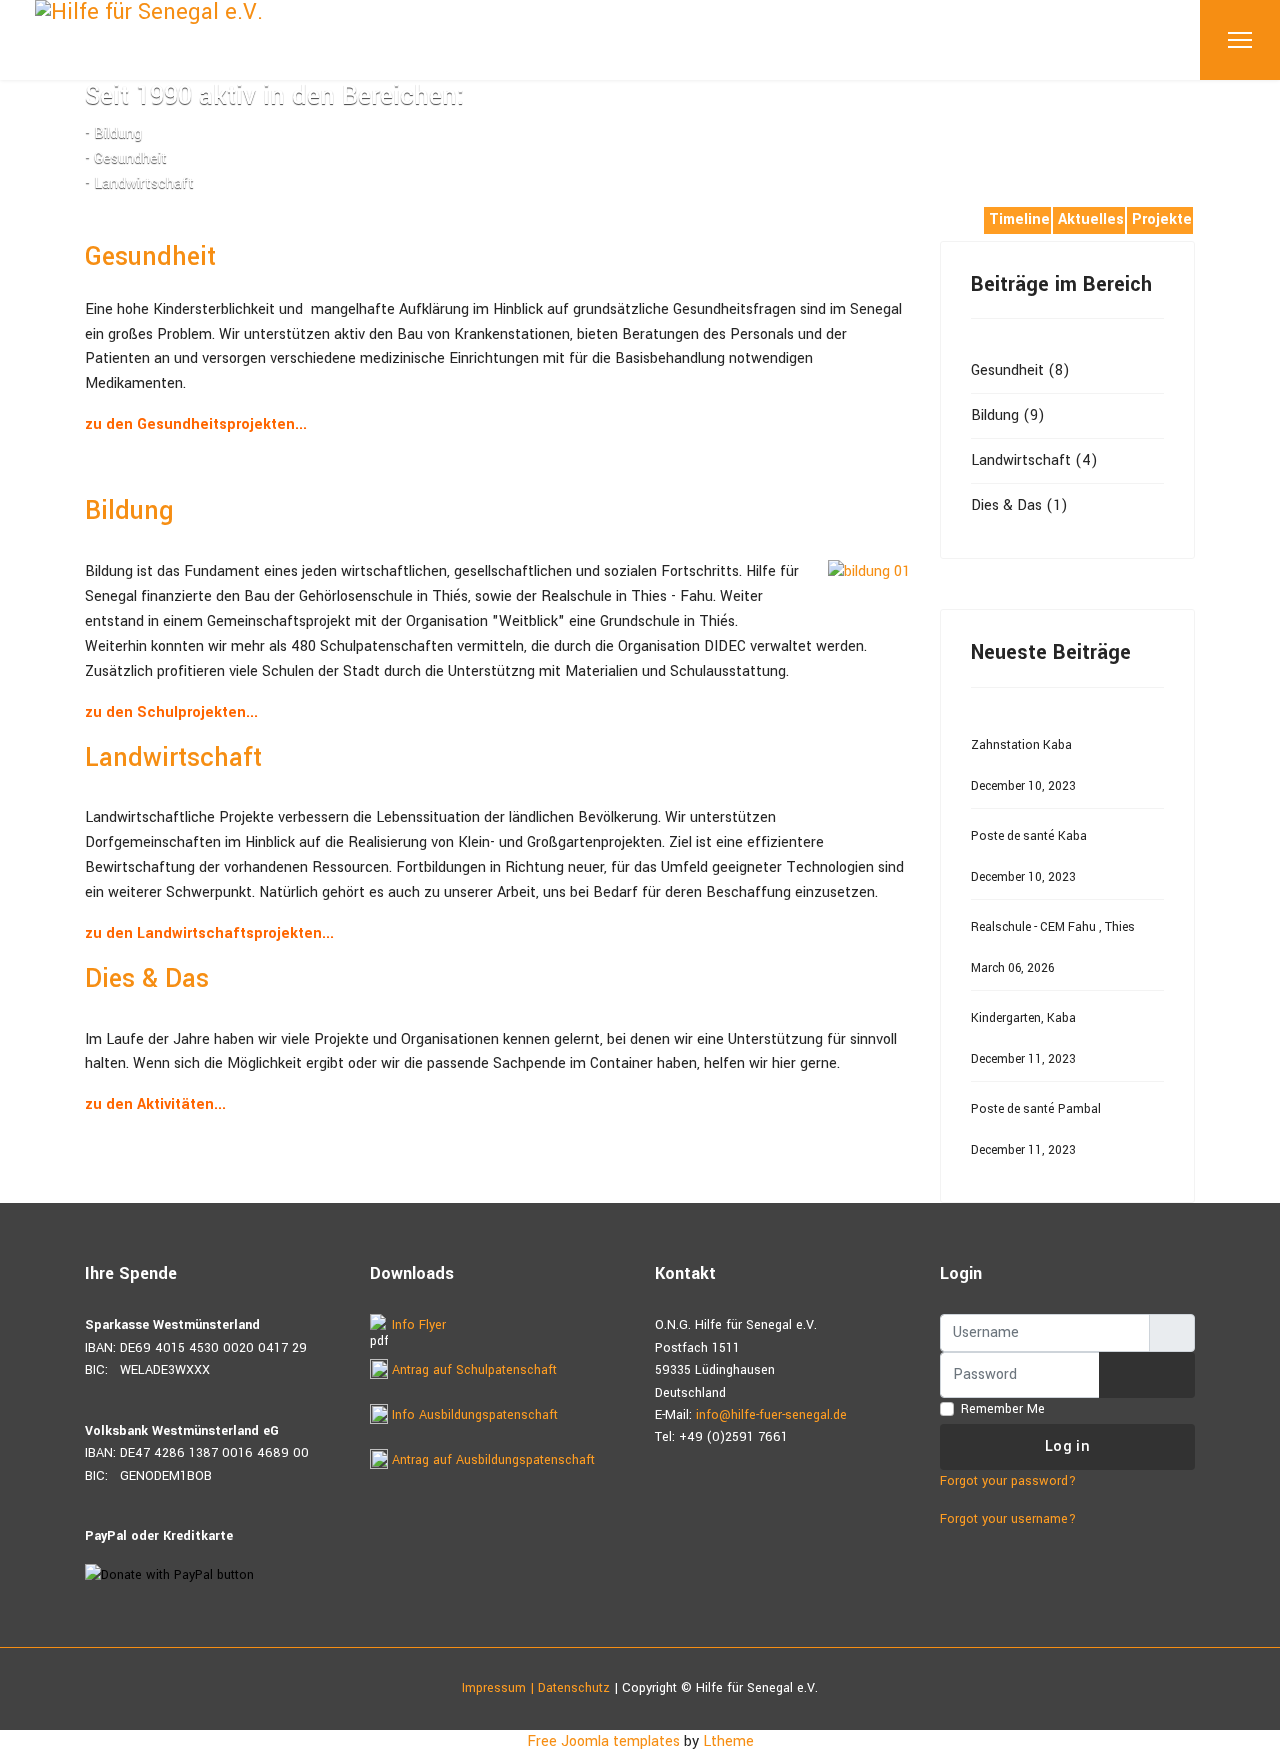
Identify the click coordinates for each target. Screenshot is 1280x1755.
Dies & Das (147, 979)
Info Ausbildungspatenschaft (473, 1415)
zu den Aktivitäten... (155, 1104)
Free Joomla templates (603, 1741)
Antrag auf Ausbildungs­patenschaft (491, 1460)
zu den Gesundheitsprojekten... (196, 424)
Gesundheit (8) (1020, 370)
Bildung (129, 511)
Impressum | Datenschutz (536, 1688)
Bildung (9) (1008, 415)
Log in (1067, 1446)
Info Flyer (417, 1325)
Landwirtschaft (173, 758)
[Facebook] (91, 216)
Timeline (1019, 219)
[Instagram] (123, 216)
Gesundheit (150, 257)
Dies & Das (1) (1019, 505)
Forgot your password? (1008, 1481)
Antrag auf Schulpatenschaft (472, 1370)
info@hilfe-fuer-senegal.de (771, 1415)
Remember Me (1003, 1409)
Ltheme (728, 1741)
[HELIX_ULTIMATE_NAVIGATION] (1240, 40)
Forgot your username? (1008, 1519)
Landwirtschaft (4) (1034, 460)
